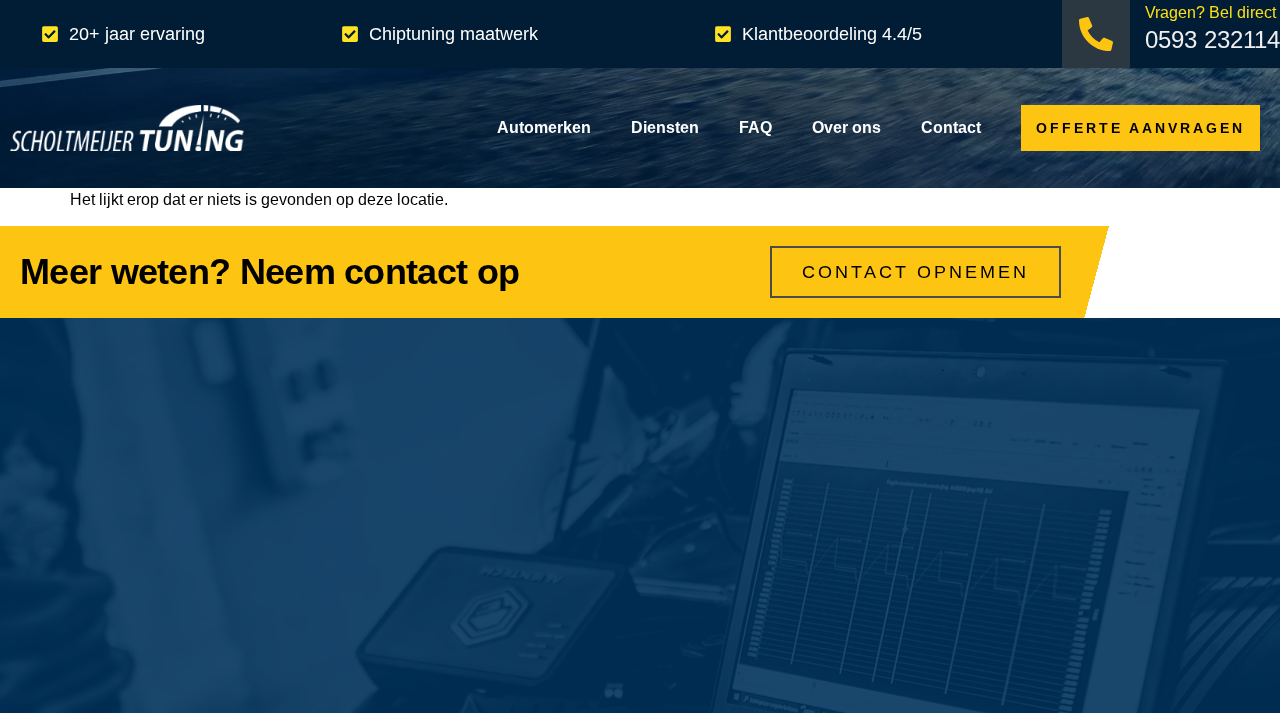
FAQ (755, 127)
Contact (951, 127)
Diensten (665, 127)
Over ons (846, 127)
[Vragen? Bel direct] (1096, 34)
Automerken (544, 127)
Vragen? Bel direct (1210, 12)
